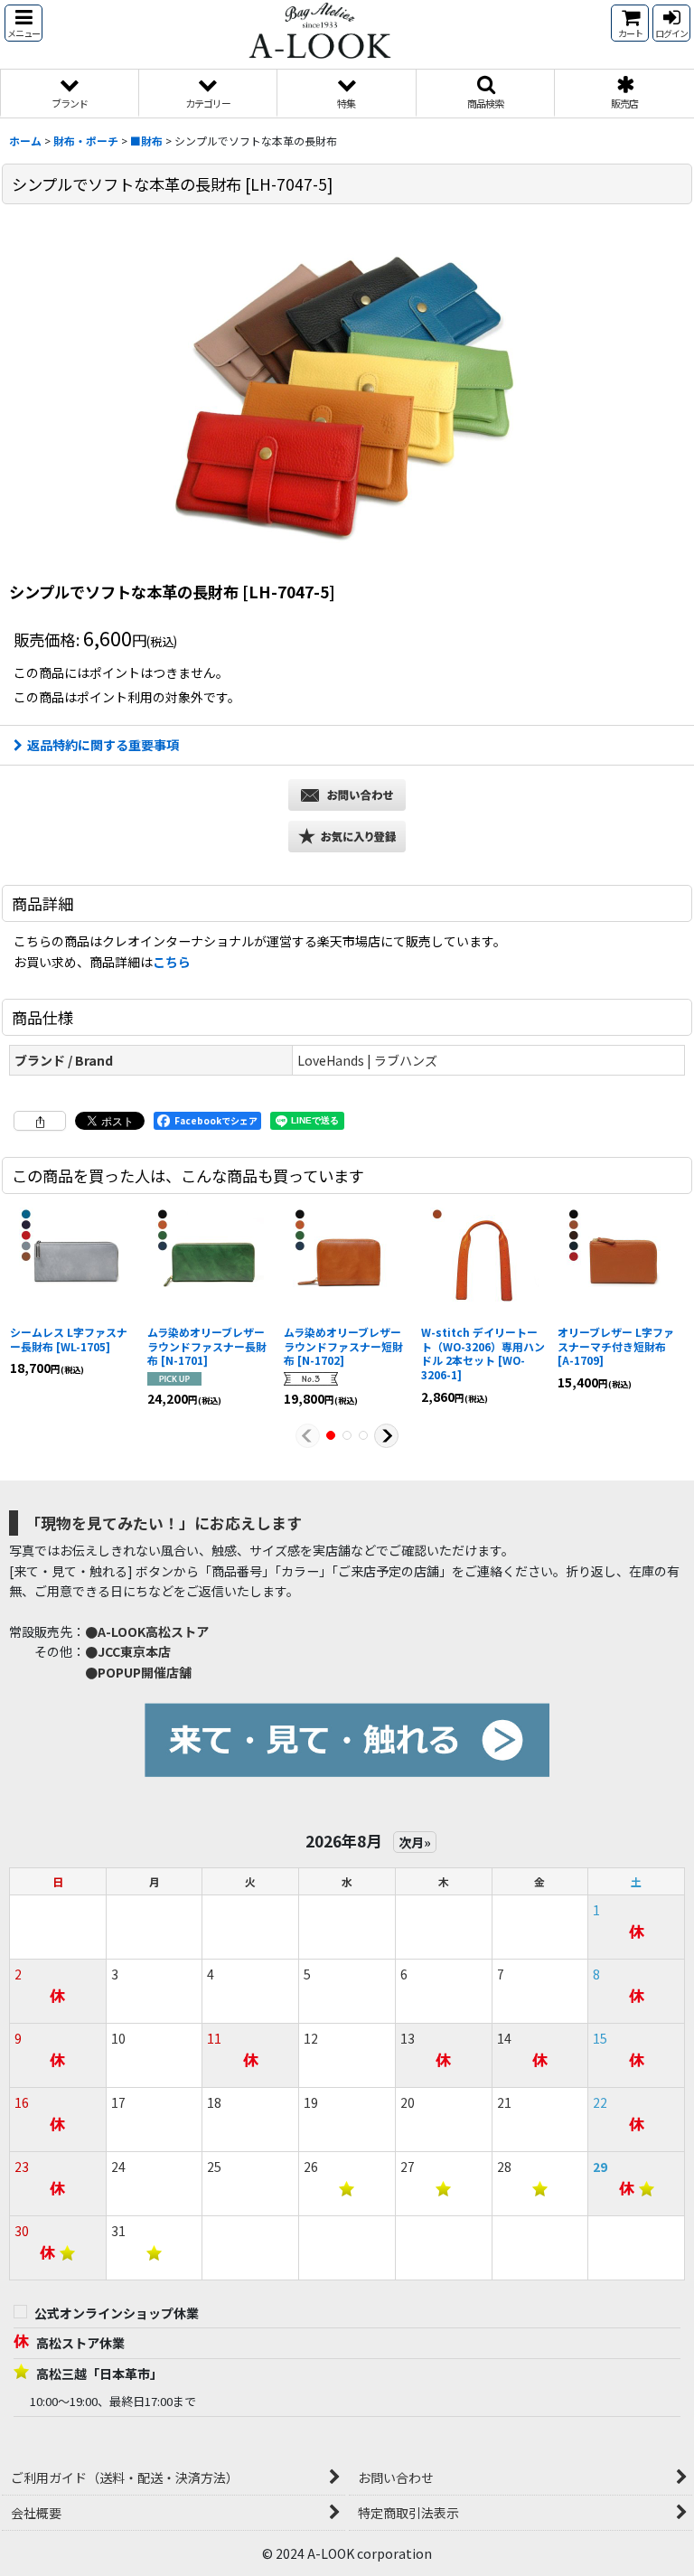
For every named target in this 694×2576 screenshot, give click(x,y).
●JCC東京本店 (128, 1651)
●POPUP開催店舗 (138, 1672)
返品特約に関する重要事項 (103, 745)
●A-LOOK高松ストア (147, 1631)
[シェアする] (40, 1121)
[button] (23, 23)
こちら (172, 962)
